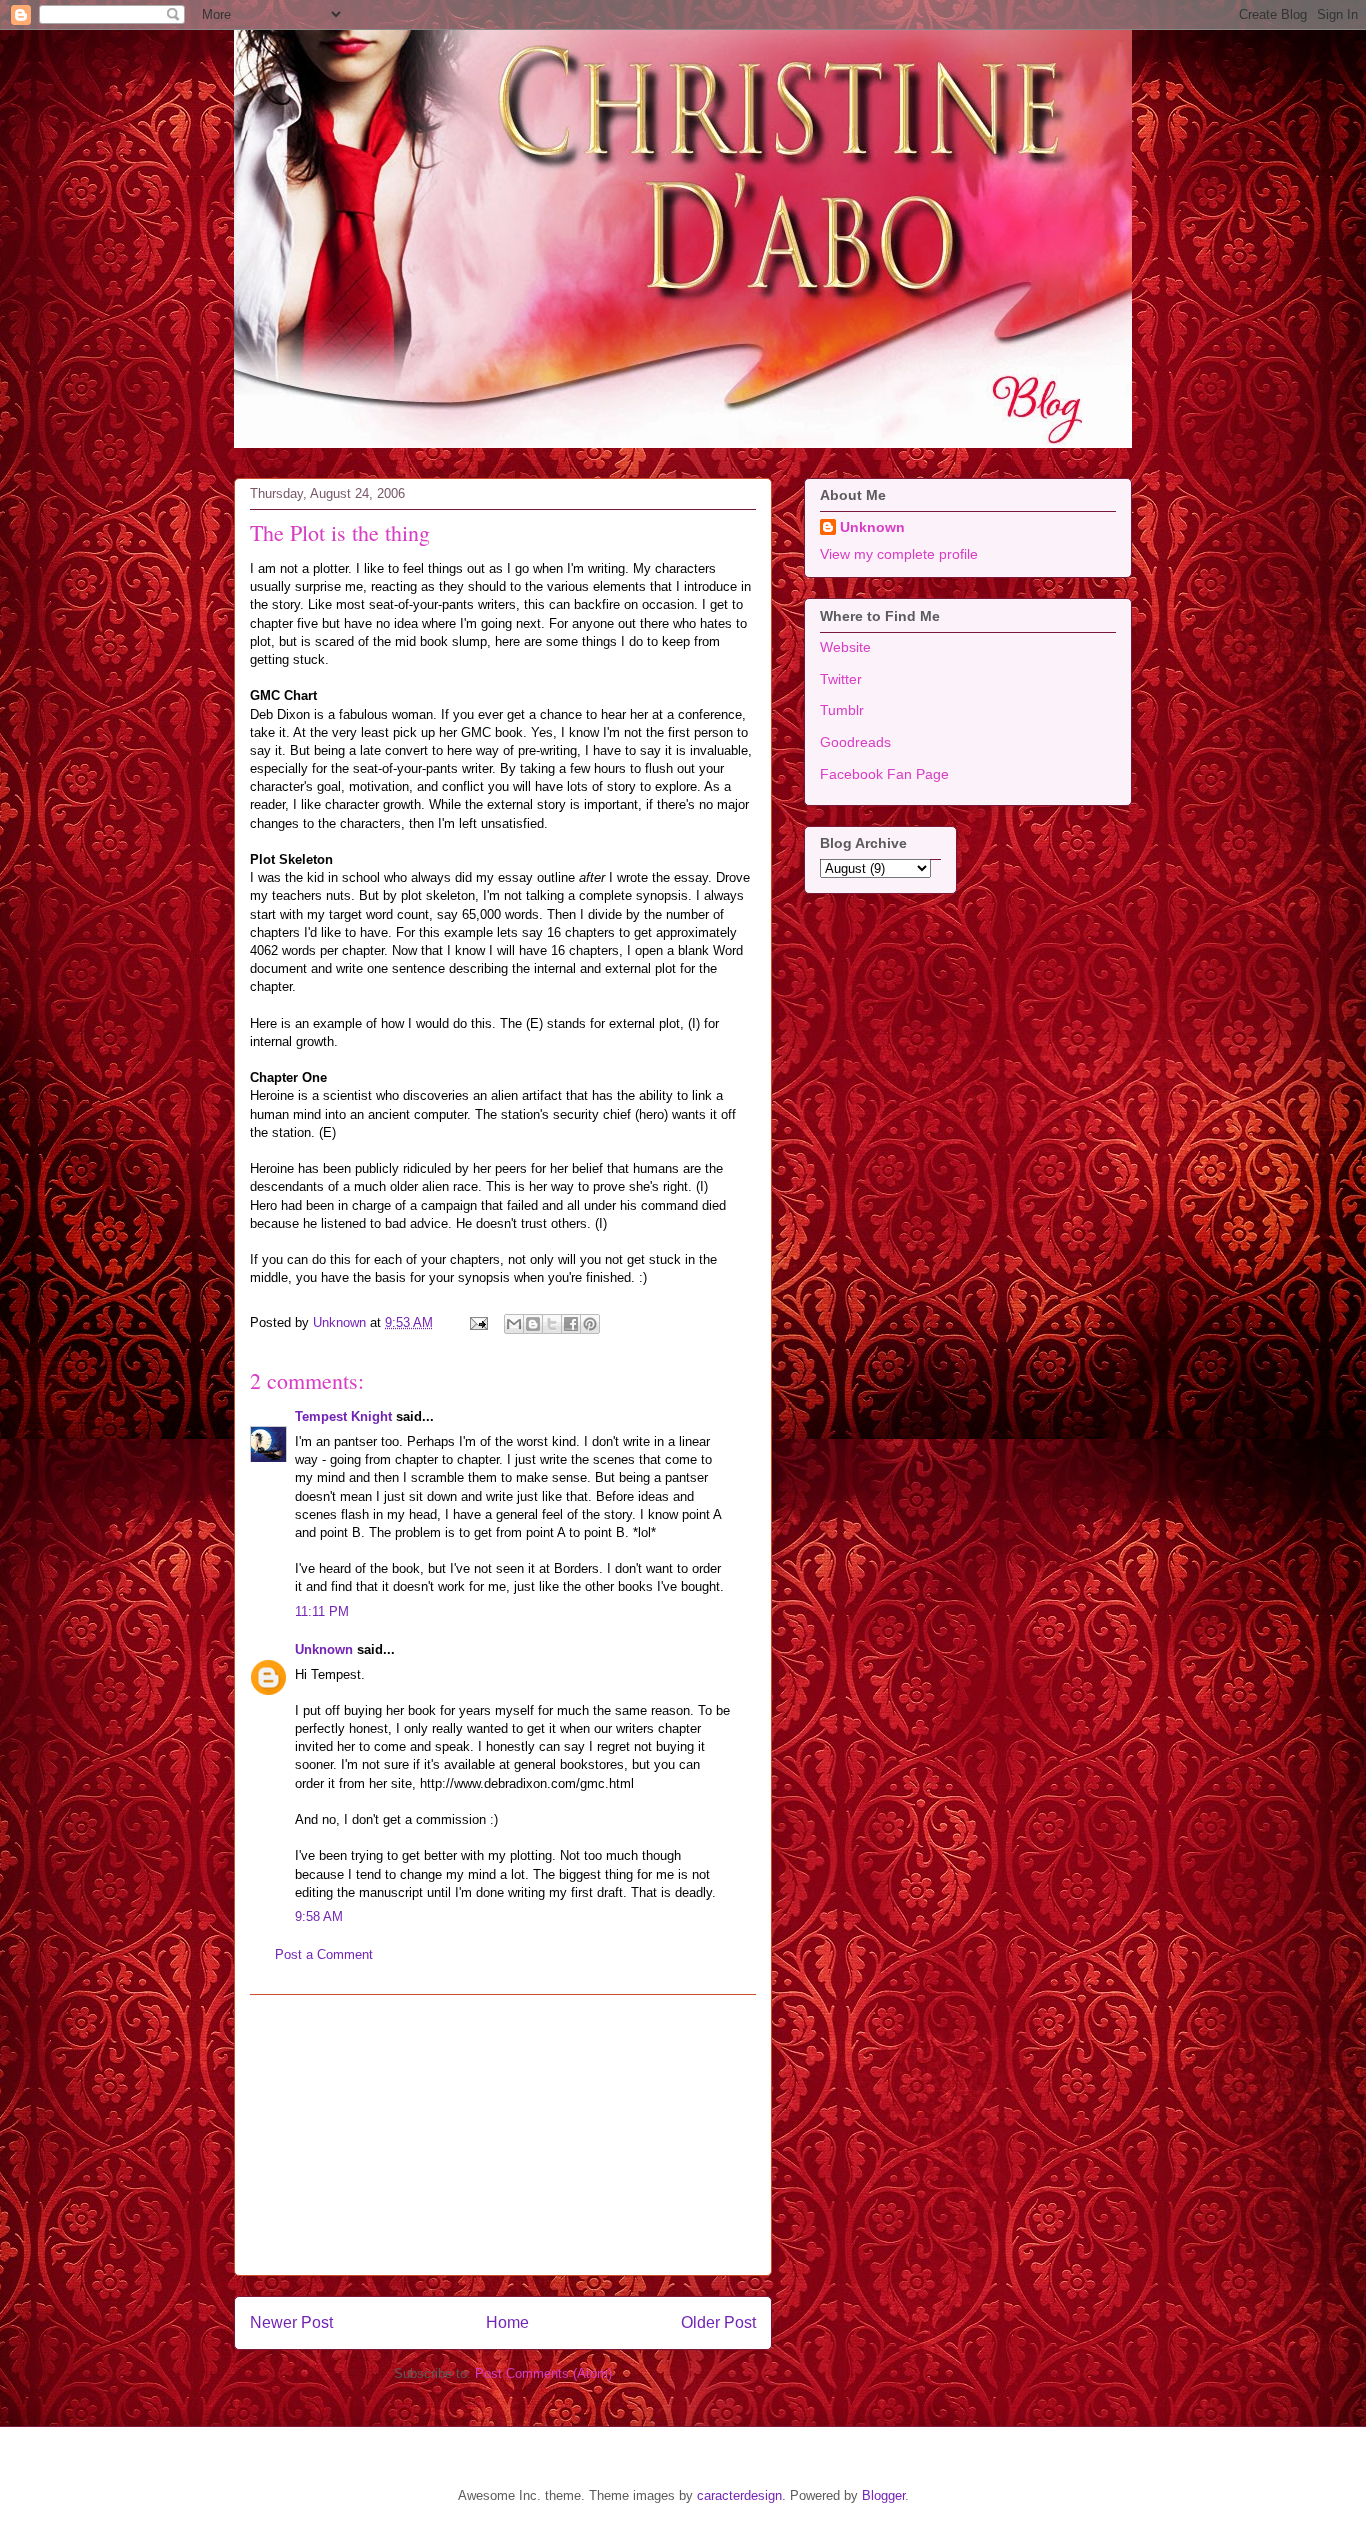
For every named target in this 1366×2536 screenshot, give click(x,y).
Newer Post (291, 2322)
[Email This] (514, 1324)
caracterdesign (739, 2495)
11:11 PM (322, 1611)
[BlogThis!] (533, 1324)
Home (507, 2322)
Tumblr (842, 710)
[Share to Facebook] (571, 1324)
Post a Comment (324, 1954)
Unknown (324, 1649)
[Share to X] (552, 1324)
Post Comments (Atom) (543, 2373)
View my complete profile (899, 554)
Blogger (883, 2495)
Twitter (841, 679)
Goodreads (855, 742)
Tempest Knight (343, 1416)
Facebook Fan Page (884, 774)
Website (845, 647)
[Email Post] (477, 1322)
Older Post (718, 2322)
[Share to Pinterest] (590, 1324)
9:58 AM (319, 1916)
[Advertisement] (503, 2135)
